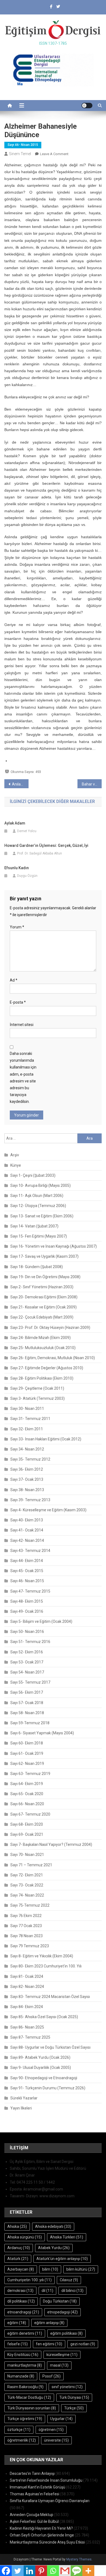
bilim (50, 2269)
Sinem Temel (20, 154)
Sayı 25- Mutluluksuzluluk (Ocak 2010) (43, 1348)
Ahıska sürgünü (25, 2237)
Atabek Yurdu (54, 2248)
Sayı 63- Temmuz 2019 (30, 1774)
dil (47, 2291)
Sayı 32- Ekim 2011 (27, 1429)
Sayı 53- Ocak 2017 (27, 1662)
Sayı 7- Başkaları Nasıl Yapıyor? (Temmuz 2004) (51, 1844)
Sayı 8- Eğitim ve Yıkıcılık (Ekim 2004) (42, 1956)
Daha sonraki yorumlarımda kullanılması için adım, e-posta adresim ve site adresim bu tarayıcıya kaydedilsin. (23, 1078)
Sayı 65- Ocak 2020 (27, 1794)
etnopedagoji (63, 2312)
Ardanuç (19, 2248)
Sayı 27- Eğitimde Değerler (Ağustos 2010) (47, 1368)
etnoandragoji (23, 2312)
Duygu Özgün (27, 876)
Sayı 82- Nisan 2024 (27, 1987)
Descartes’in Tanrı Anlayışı (32, 2473)
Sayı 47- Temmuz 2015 (30, 1591)
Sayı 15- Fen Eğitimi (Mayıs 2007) (39, 1236)
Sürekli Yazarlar (24, 2098)
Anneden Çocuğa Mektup (32, 2515)
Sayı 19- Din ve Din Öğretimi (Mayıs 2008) (45, 1277)
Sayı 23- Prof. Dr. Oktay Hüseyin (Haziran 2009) (50, 1328)
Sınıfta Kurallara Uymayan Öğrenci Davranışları (50, 2501)
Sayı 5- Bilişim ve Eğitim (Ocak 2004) (41, 1621)
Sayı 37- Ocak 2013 (27, 1479)
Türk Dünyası (74, 2397)
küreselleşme (62, 2355)
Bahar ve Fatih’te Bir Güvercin (92, 784)
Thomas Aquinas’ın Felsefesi (35, 2494)
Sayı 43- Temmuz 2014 (30, 1551)
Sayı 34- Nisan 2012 (27, 1449)
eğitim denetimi (25, 2333)
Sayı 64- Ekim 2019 (27, 1784)
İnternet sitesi (22, 1025)
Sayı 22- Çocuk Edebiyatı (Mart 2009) (42, 1317)
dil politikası (21, 2301)
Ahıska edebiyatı (53, 2226)
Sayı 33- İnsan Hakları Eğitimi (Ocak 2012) (46, 1439)
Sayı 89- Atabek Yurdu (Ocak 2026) (40, 2057)
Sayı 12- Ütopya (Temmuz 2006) (38, 1206)
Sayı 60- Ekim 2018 (27, 1743)
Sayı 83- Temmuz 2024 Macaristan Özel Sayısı (50, 1997)
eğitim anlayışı (49, 2323)
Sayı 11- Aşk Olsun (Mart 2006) (37, 1196)
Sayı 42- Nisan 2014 (27, 1540)
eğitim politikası (66, 2333)
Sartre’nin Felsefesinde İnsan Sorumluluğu (46, 2480)
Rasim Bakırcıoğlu (25, 2387)
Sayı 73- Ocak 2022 (27, 1885)
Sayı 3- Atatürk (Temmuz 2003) (38, 1398)
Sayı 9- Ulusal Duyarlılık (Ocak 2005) (41, 2068)
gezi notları (83, 2344)
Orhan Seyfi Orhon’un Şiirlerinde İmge (42, 2535)
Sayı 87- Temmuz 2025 (30, 2037)
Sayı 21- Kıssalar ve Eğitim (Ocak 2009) (43, 1307)
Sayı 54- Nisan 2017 (27, 1672)
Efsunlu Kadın (17, 868)
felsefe (18, 2344)
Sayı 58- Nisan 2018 (27, 1713)
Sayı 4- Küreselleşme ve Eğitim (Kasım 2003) (48, 1510)
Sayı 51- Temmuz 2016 (30, 1642)
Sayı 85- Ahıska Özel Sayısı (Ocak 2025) (44, 2017)
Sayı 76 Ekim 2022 (26, 1916)
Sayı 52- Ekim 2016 (27, 1652)
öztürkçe (19, 2430)
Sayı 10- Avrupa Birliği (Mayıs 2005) (40, 1185)
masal (59, 2365)
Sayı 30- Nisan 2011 (27, 1409)
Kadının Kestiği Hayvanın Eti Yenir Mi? (41, 2528)
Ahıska (17, 2226)
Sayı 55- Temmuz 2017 (30, 1682)
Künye (16, 1165)
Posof (52, 2376)
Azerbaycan (21, 2269)
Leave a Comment (54, 154)
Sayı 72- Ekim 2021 (27, 1875)
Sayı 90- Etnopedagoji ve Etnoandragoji (44, 2078)
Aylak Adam (15, 823)
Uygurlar (61, 2419)
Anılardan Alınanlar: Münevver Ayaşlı (20, 784)
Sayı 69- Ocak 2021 (27, 1834)
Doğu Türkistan (60, 2301)
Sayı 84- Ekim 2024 (27, 2007)
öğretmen (51, 2430)
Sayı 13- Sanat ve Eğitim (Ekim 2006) (42, 1216)
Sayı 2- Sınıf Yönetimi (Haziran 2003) (42, 1287)
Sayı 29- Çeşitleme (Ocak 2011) (37, 1388)
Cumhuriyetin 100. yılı (29, 2280)
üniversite (56, 2440)
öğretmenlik (22, 2440)
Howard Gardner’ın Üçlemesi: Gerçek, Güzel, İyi (46, 845)
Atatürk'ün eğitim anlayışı (62, 2259)
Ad (14, 980)
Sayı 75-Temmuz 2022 (30, 1905)
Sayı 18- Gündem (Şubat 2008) (37, 1267)
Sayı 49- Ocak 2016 (27, 1611)
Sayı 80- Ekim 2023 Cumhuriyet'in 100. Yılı (46, 1966)
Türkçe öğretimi (25, 2419)
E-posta (18, 1002)
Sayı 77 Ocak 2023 (26, 1926)
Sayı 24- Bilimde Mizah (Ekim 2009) (40, 1338)
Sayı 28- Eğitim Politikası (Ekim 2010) (42, 1378)
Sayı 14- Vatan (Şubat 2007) (34, 1226)
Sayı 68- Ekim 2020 (27, 1824)
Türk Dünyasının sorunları (32, 2408)
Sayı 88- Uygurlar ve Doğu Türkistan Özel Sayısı (50, 2047)
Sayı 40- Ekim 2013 (27, 1520)
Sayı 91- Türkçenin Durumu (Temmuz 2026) (48, 2088)
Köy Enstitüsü (23, 2355)
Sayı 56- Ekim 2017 (27, 1692)
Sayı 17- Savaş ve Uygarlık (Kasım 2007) (44, 1256)
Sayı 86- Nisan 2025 (27, 2027)
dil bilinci (72, 2291)
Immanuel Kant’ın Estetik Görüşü (38, 2487)
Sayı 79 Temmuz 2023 (30, 1946)
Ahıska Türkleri (67, 2237)
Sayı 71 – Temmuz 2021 (31, 1865)
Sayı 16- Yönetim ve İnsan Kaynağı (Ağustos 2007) (54, 1246)
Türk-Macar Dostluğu (29, 2397)
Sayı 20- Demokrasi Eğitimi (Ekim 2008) (44, 1297)
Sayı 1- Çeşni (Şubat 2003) (33, 1175)
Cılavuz (69, 2280)
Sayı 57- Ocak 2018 (27, 1703)
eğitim (17, 2323)
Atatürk (18, 2259)
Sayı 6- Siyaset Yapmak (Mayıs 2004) (42, 1733)
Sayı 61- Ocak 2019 (27, 1753)
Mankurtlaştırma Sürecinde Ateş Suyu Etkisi (47, 2542)
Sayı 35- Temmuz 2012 (30, 1459)
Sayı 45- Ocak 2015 (27, 1571)
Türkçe (74, 2408)
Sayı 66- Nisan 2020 (27, 1804)
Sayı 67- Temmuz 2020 (30, 1814)
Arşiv (15, 1155)
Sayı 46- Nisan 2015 (23, 145)
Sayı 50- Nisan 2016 (27, 1632)
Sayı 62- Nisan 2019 (27, 1764)
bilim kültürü (81, 2269)
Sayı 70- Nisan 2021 (27, 1855)
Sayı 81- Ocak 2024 (27, 1976)
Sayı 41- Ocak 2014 (27, 1530)
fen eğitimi (49, 2344)
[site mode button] (87, 106)
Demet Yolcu (27, 831)
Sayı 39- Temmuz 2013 (30, 1500)
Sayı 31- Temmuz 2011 (30, 1419)
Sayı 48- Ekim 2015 (27, 1601)
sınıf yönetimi (67, 2387)
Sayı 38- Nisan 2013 (27, 1490)
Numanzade (21, 2376)
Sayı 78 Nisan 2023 (26, 1936)
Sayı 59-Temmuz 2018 (30, 1723)
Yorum (17, 927)
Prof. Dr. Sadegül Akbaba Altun (40, 853)
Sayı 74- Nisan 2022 (27, 1895)
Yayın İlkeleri (21, 2108)
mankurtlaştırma (25, 2365)
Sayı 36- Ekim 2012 (27, 1469)
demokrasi (20, 2291)
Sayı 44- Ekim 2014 (27, 1561)
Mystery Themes (79, 2559)
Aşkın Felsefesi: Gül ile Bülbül (34, 2521)
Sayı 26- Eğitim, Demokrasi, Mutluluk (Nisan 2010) (53, 1358)
